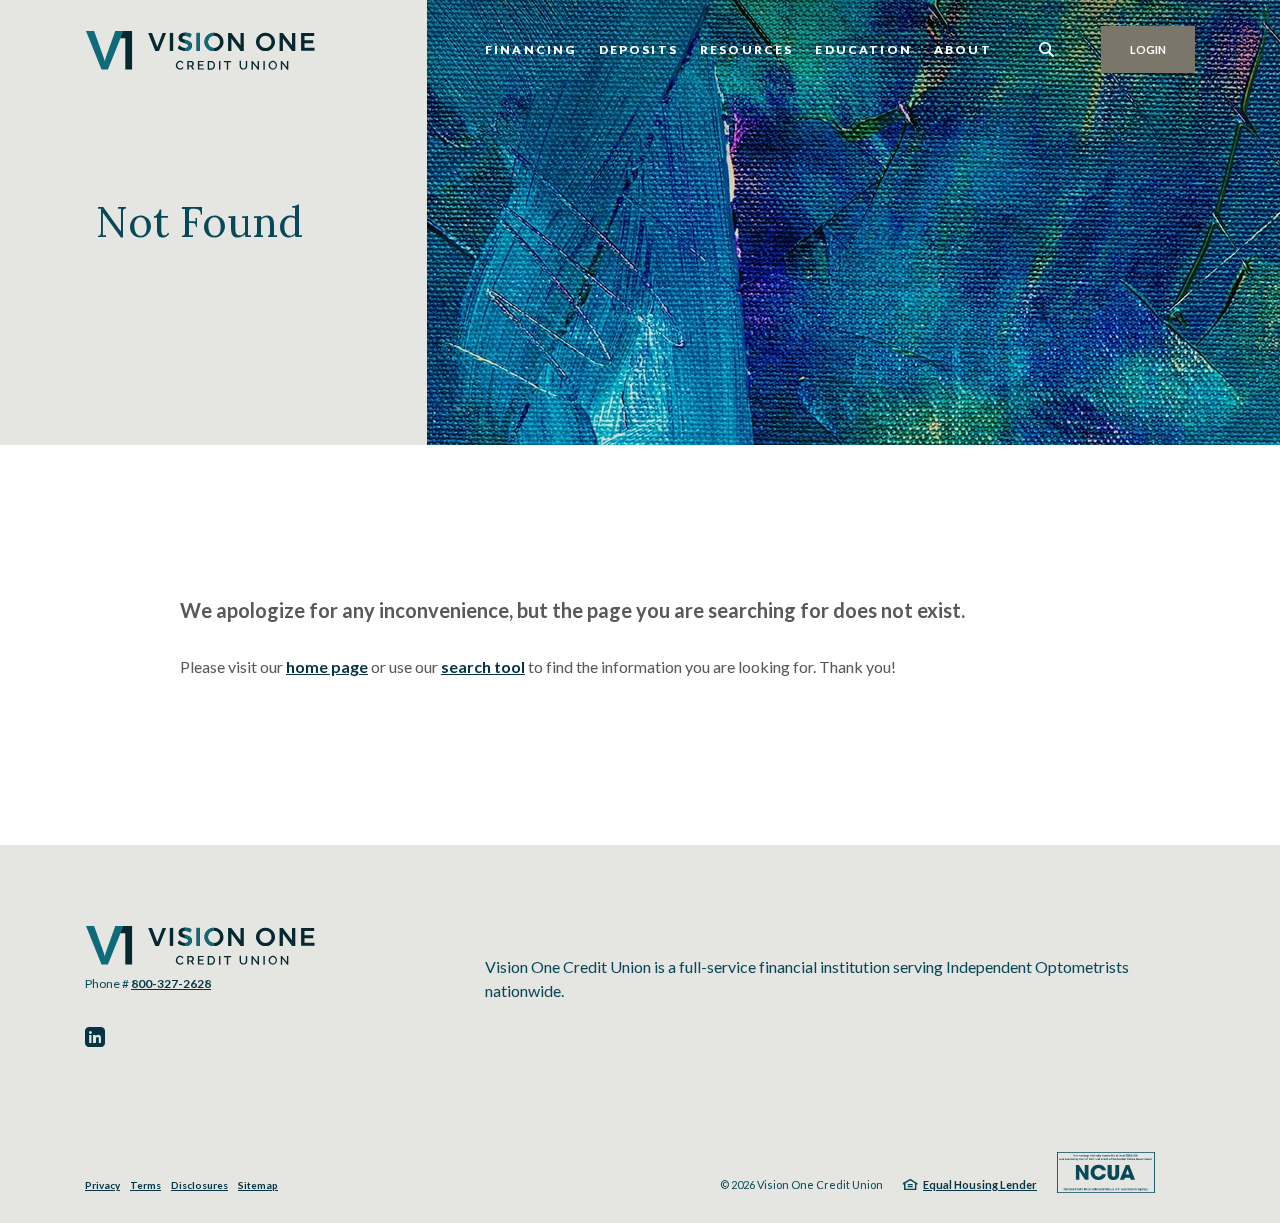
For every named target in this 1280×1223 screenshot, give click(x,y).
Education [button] (863, 49)
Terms (145, 1185)
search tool (483, 666)
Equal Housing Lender (980, 1184)
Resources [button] (747, 49)
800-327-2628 (171, 983)
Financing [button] (531, 49)
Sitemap (258, 1185)
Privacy (102, 1185)
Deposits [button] (638, 49)
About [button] (963, 49)
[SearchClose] (1047, 49)
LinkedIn (95, 1037)
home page (327, 666)
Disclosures (199, 1185)
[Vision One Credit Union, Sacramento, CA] (200, 50)
